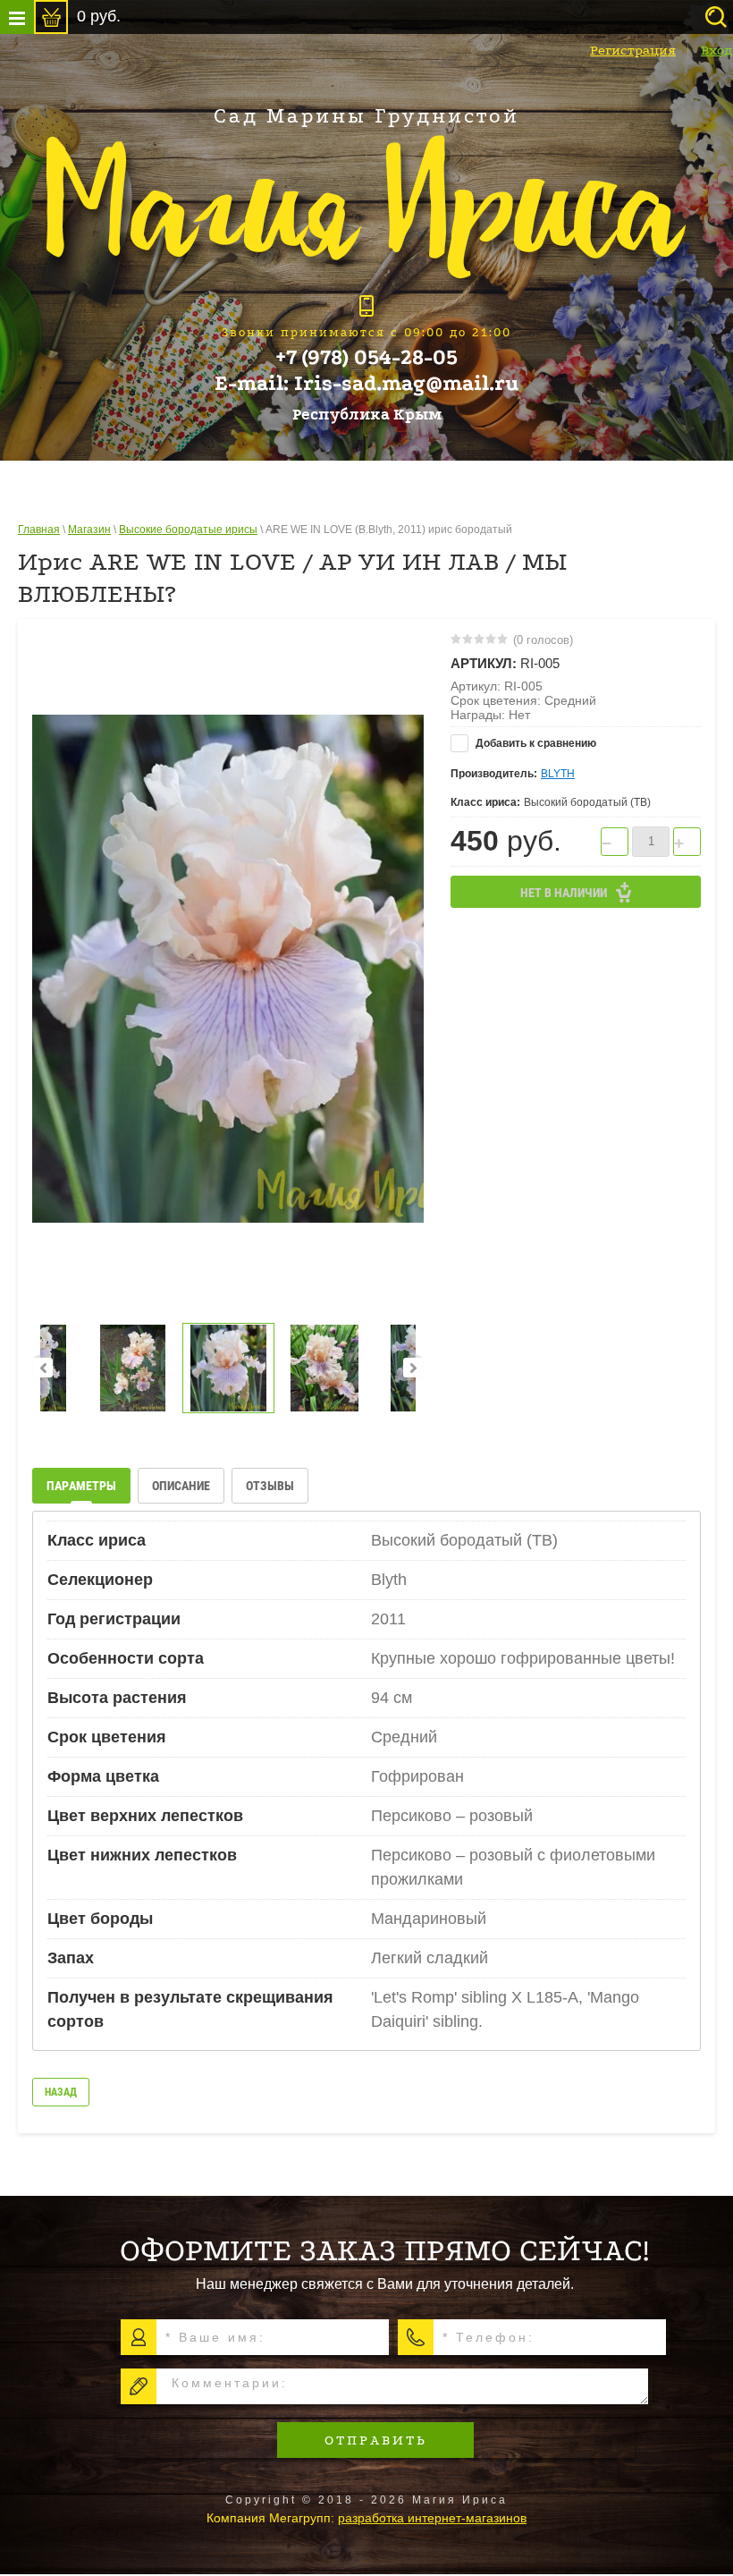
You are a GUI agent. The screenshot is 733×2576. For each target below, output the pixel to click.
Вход (717, 50)
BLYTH (558, 774)
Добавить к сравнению (535, 743)
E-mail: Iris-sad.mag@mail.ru (367, 384)
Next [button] (413, 1368)
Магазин (89, 530)
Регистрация (633, 50)
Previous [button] (43, 1368)
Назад (61, 2092)
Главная (39, 530)
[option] (228, 969)
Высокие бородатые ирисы (188, 530)
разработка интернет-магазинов (432, 2518)
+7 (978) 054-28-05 (366, 358)
